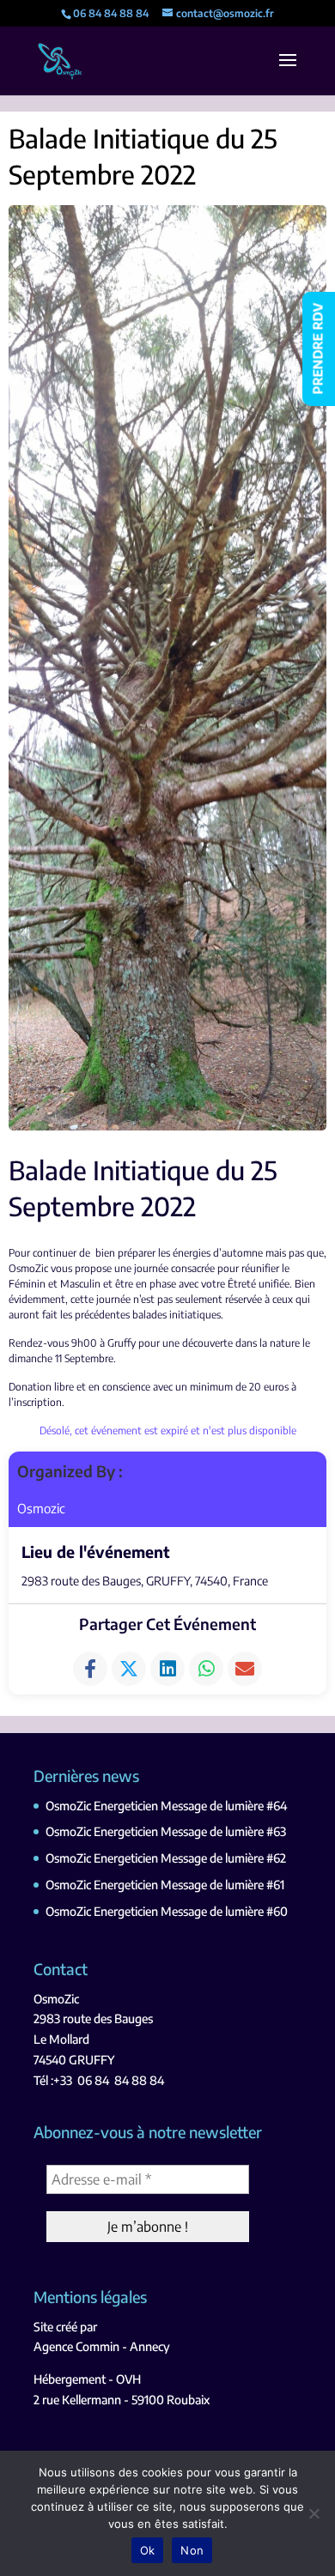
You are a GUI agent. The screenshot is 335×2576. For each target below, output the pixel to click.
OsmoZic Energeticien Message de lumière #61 (165, 1885)
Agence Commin (76, 2346)
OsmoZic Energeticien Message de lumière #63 (166, 1831)
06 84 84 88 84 (121, 2080)
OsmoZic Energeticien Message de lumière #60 (167, 1911)
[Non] (314, 2513)
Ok (148, 2550)
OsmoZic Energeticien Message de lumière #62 (166, 1858)
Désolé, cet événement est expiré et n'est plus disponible (168, 1430)
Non (192, 2550)
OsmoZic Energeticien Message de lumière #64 (166, 1806)
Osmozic (41, 1508)
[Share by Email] (245, 1669)
